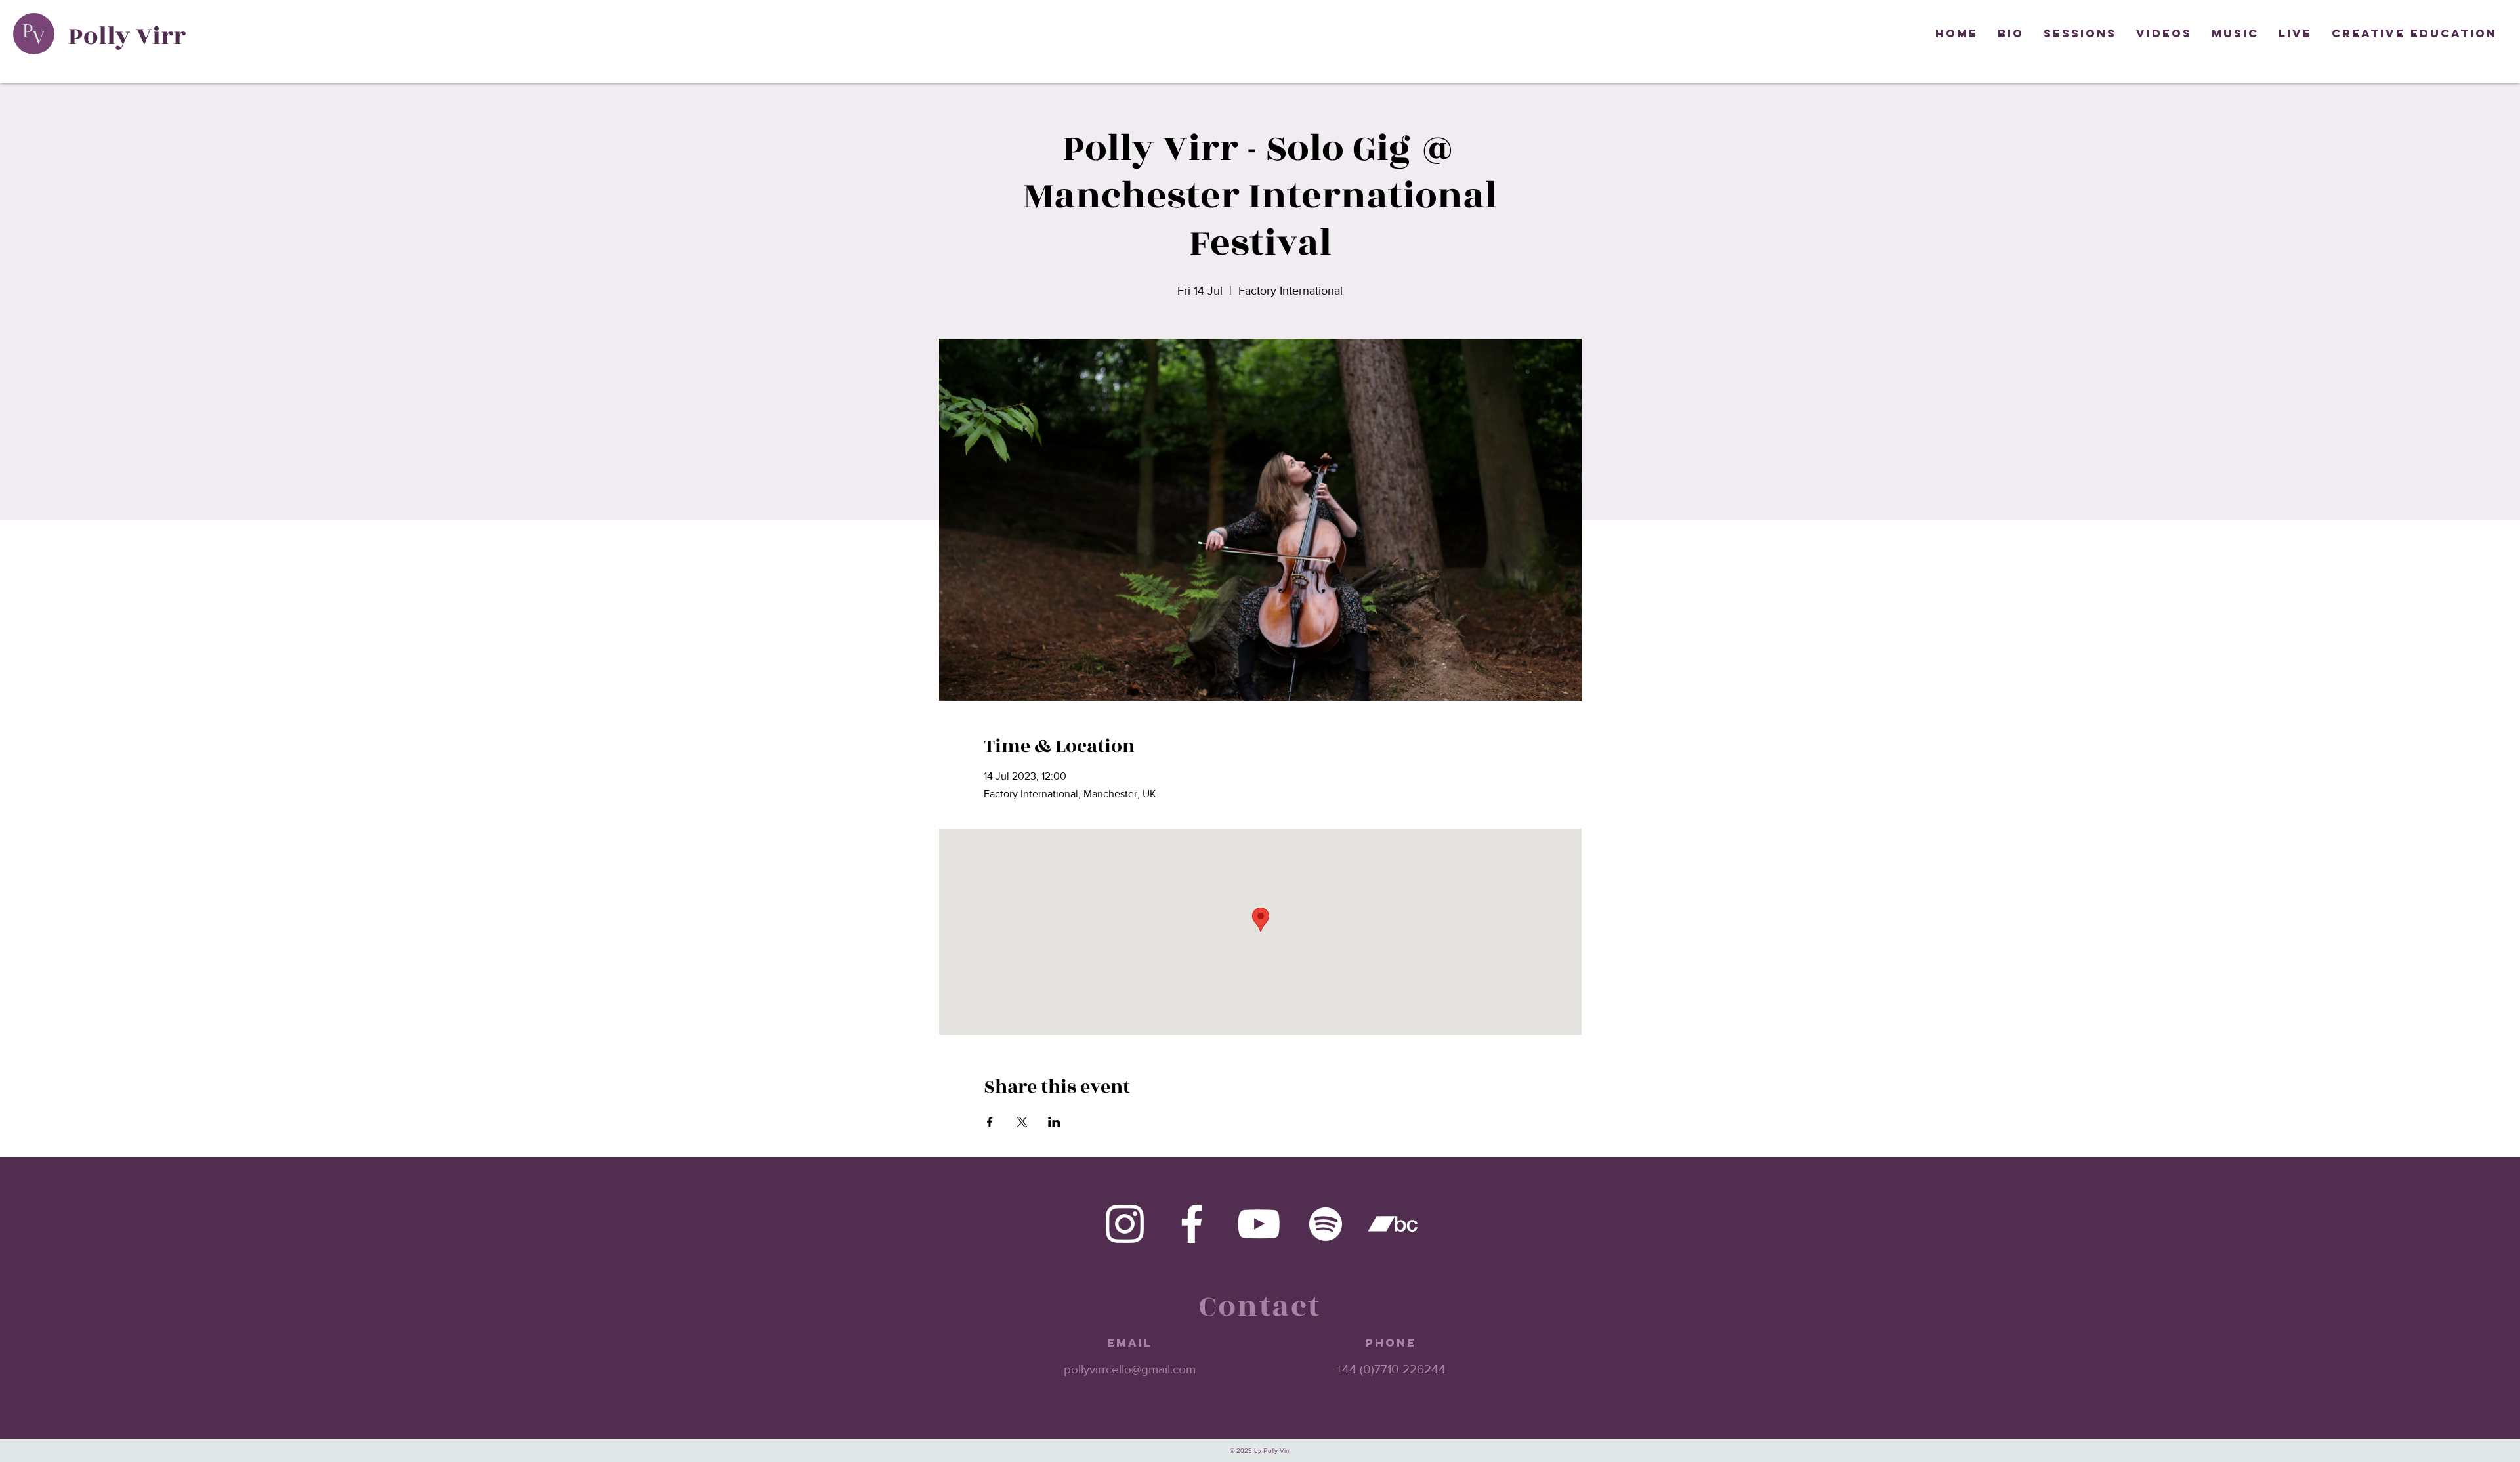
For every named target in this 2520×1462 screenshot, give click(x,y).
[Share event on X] (1022, 1122)
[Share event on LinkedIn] (1054, 1122)
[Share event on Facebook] (990, 1122)
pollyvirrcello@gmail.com (1130, 1369)
